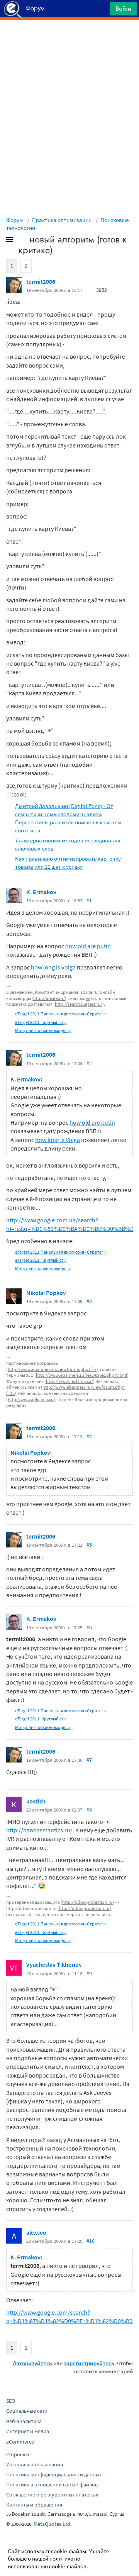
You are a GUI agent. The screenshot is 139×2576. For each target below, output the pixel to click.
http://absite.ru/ (49, 998)
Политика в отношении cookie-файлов (52, 2484)
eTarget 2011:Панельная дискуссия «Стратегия (62, 1014)
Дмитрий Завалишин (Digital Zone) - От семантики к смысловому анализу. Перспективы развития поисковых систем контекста (68, 818)
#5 (89, 1545)
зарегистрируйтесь (89, 2363)
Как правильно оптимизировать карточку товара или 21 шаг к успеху (68, 863)
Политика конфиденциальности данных (54, 2474)
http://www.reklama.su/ (31, 1399)
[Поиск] (101, 11)
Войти (123, 8)
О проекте (18, 2454)
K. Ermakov (41, 892)
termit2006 (41, 281)
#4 (89, 1436)
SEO (11, 2401)
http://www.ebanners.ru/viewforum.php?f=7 (52, 1369)
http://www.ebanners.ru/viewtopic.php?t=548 (81, 1375)
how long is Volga (53, 967)
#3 (89, 1301)
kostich (36, 1801)
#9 (89, 1973)
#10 (91, 2241)
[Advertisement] (69, 39)
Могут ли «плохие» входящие (44, 1030)
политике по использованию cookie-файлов (47, 2562)
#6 (89, 1627)
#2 (89, 1063)
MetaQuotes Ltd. (53, 2524)
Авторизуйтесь (33, 2363)
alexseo (36, 2232)
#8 (89, 1810)
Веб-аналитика (24, 2421)
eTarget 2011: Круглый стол (42, 1022)
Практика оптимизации (62, 220)
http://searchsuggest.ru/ (79, 1004)
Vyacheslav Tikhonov (54, 1964)
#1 (89, 900)
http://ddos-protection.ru (87, 1902)
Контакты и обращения (34, 2505)
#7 (89, 1760)
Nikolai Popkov (46, 1293)
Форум (15, 220)
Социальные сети (27, 2411)
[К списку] (22, 241)
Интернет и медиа (28, 2431)
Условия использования (35, 2464)
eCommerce (20, 2442)
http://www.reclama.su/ (69, 1381)
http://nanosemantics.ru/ (39, 1830)
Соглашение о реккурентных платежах (52, 2495)
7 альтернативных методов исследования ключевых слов (68, 844)
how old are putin (88, 946)
